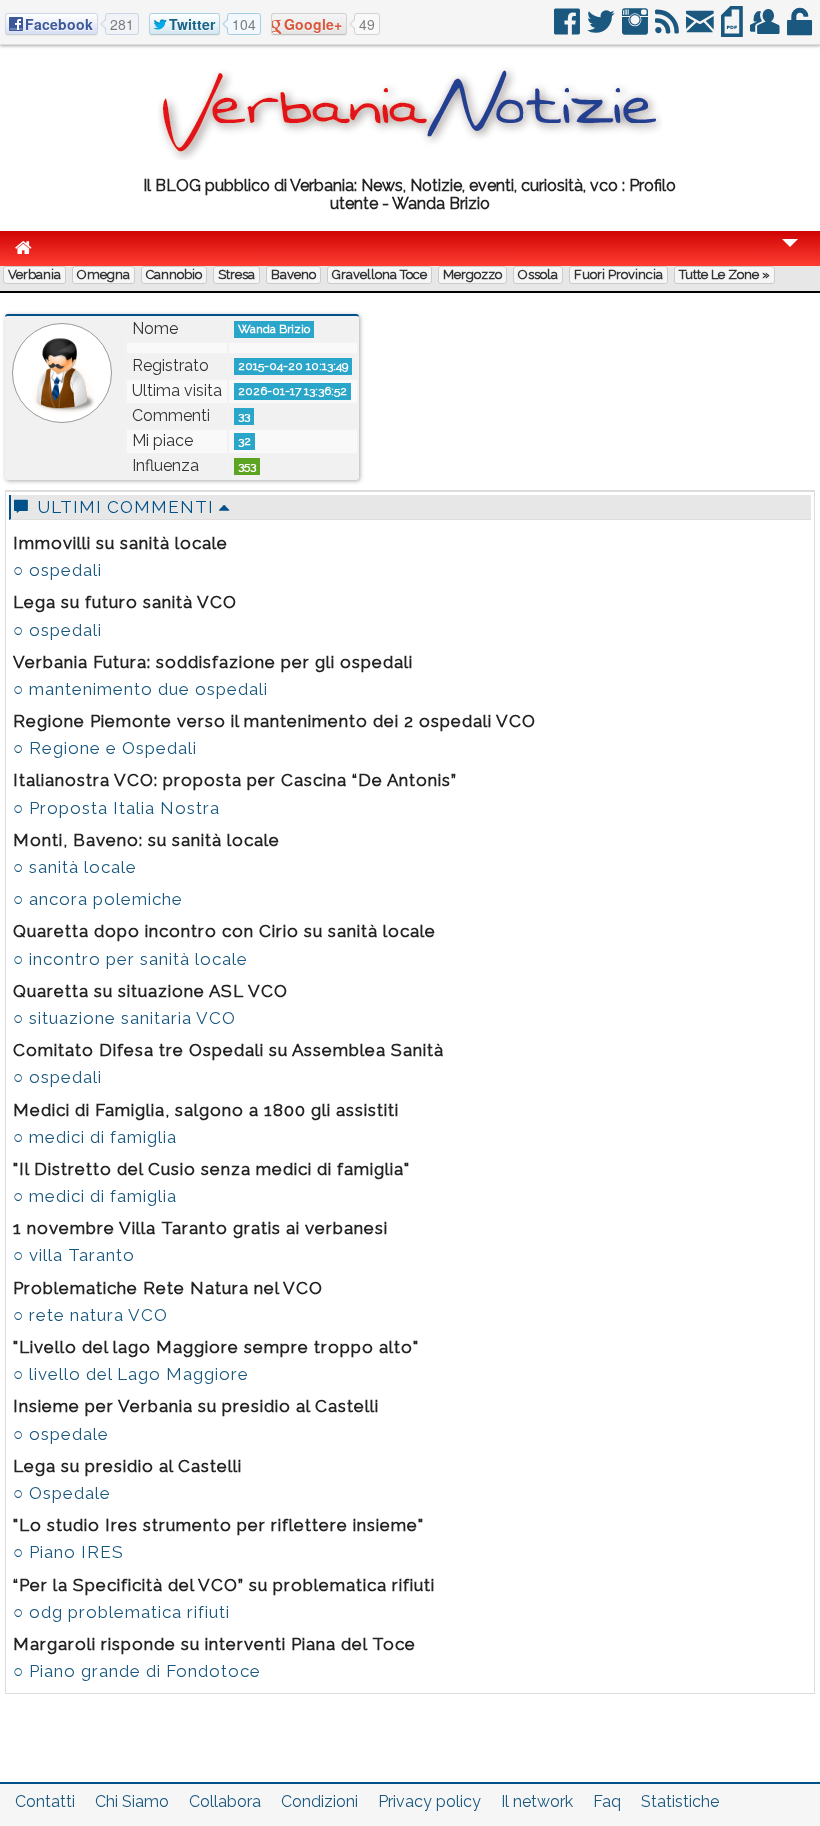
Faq (607, 1801)
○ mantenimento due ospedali (140, 689)
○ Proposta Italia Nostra (116, 808)
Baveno (293, 274)
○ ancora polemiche (98, 899)
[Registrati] (766, 29)
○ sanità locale (75, 867)
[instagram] (636, 29)
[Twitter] (602, 29)
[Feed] (668, 29)
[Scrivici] (701, 29)
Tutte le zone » (724, 274)
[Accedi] (801, 29)
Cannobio (174, 274)
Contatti (45, 1801)
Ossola (538, 274)
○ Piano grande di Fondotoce (137, 1671)
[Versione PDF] (733, 29)
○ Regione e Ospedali (105, 748)
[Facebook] (568, 29)
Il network (537, 1801)
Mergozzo (472, 274)
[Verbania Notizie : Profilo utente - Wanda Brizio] (410, 154)
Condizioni (319, 1801)
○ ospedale (61, 1434)
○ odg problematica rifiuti (121, 1612)
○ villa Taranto (74, 1255)
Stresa (236, 274)
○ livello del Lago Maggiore (131, 1374)
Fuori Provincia (618, 274)
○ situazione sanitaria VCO (124, 1018)
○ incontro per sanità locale (130, 959)
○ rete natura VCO (90, 1315)
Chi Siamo (132, 1801)
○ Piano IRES (68, 1552)
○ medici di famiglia (95, 1137)
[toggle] (790, 256)
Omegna (103, 274)
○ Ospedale (62, 1493)
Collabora (225, 1801)
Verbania (34, 274)
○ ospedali (57, 570)
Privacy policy (429, 1801)
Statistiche (680, 1801)
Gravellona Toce (379, 274)
